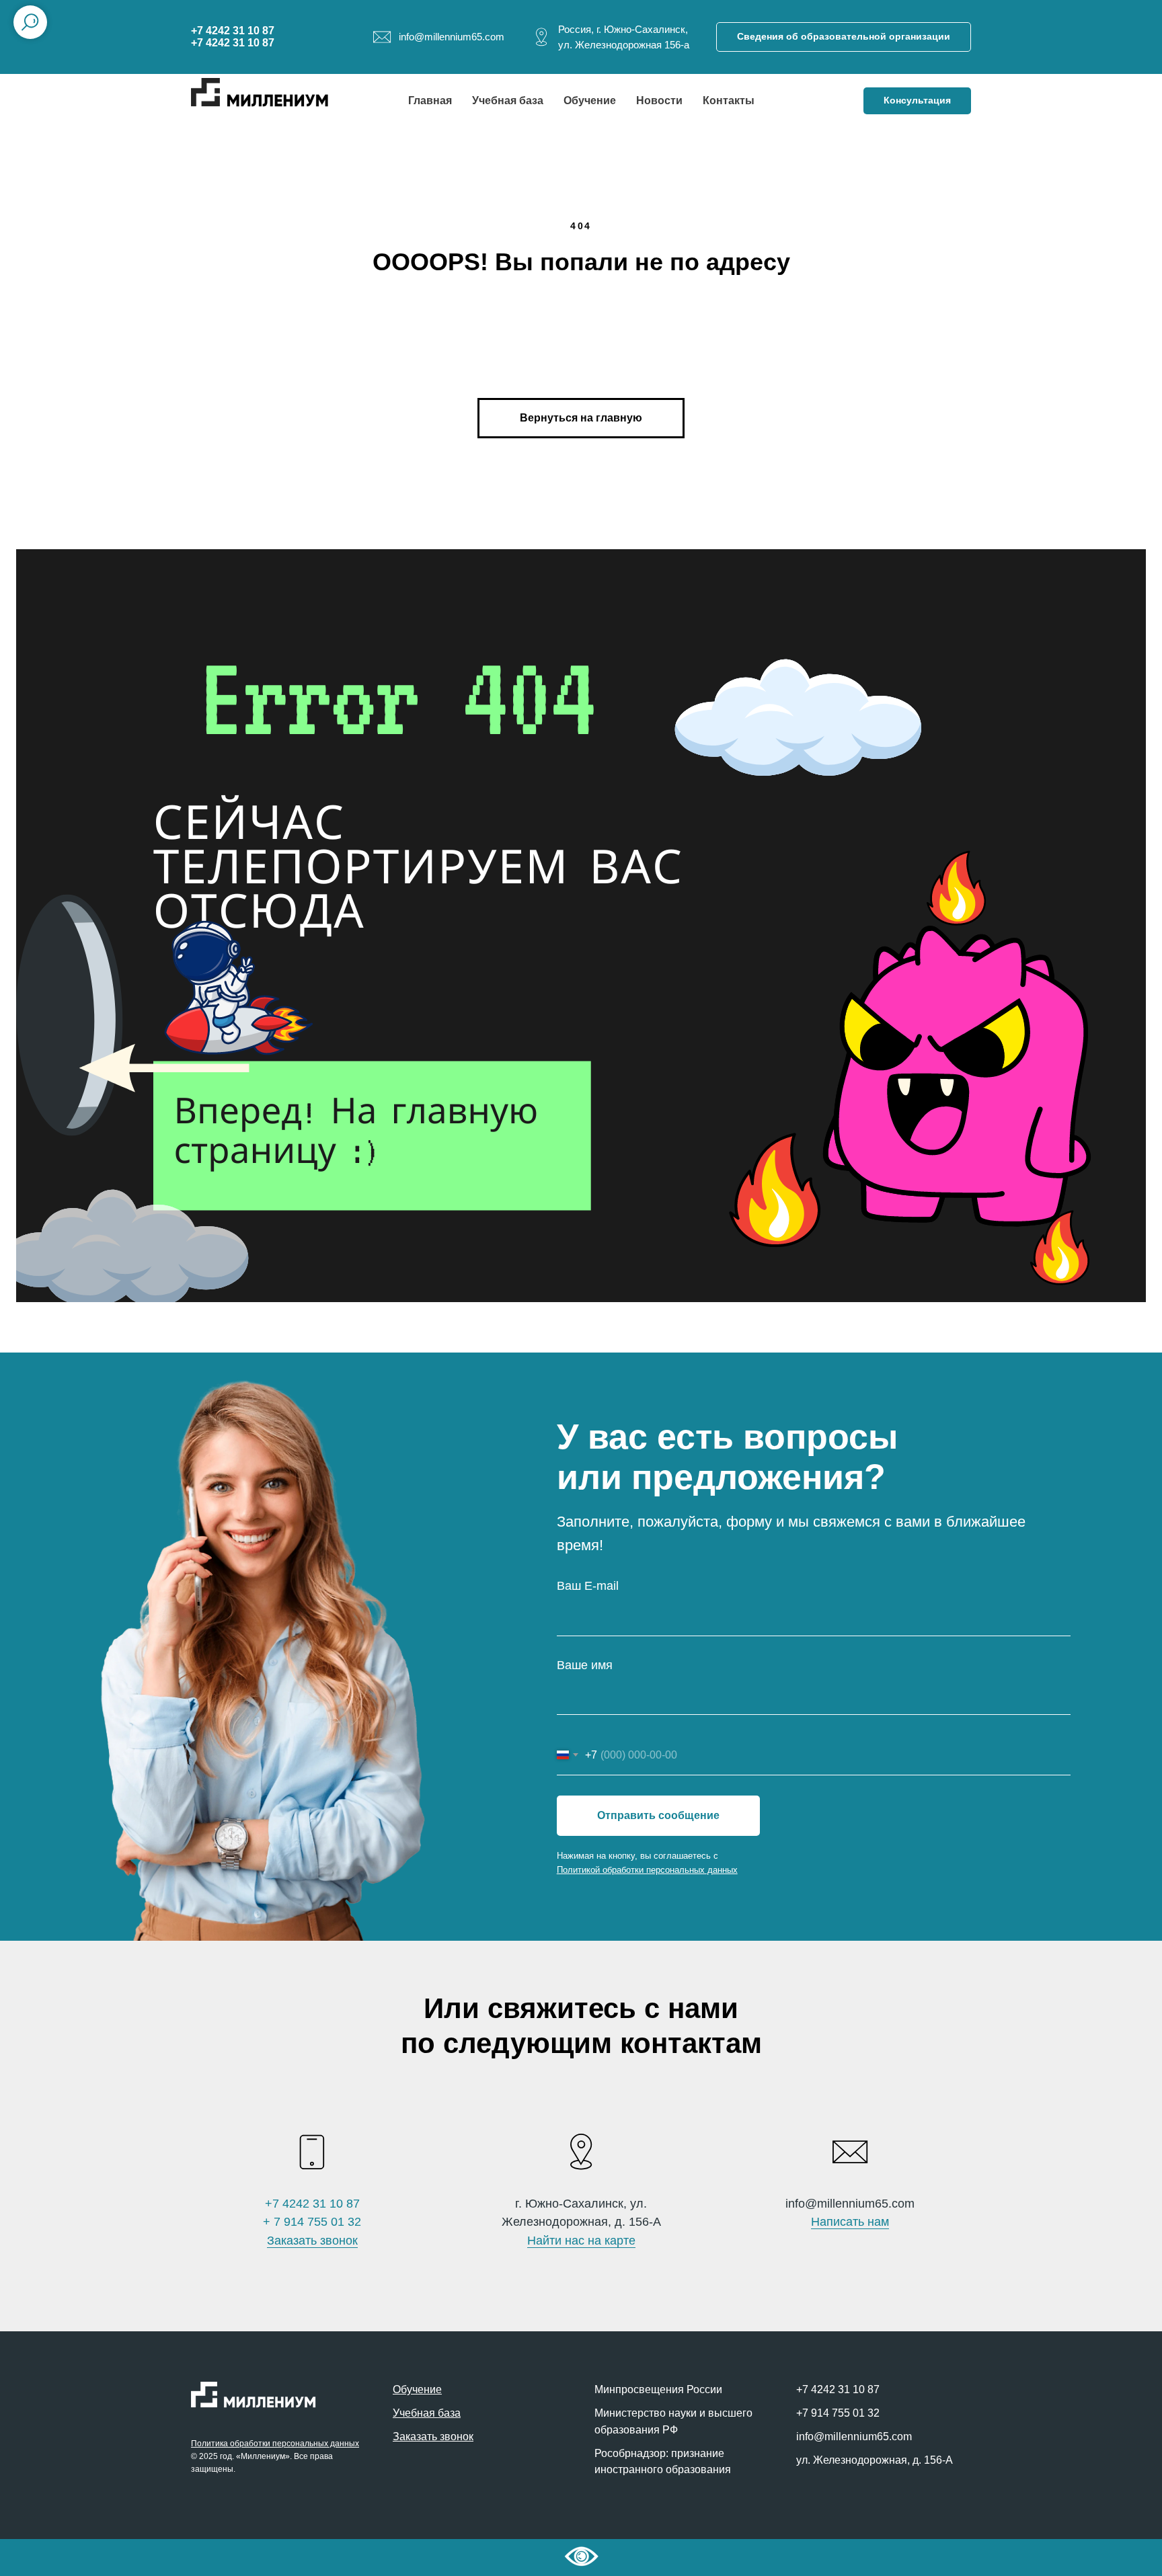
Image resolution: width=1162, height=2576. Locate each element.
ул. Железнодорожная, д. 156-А (875, 2460)
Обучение (590, 100)
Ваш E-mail (588, 1586)
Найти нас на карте (581, 2241)
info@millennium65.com (854, 2437)
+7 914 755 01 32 (838, 2413)
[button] (917, 101)
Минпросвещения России (658, 2389)
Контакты (729, 100)
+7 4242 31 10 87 (312, 2204)
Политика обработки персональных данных (275, 2444)
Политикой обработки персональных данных (647, 1870)
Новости (659, 100)
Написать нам (850, 2222)
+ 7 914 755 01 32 (312, 2222)
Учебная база (508, 100)
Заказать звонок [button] (312, 2241)
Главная (430, 100)
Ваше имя (585, 1665)
